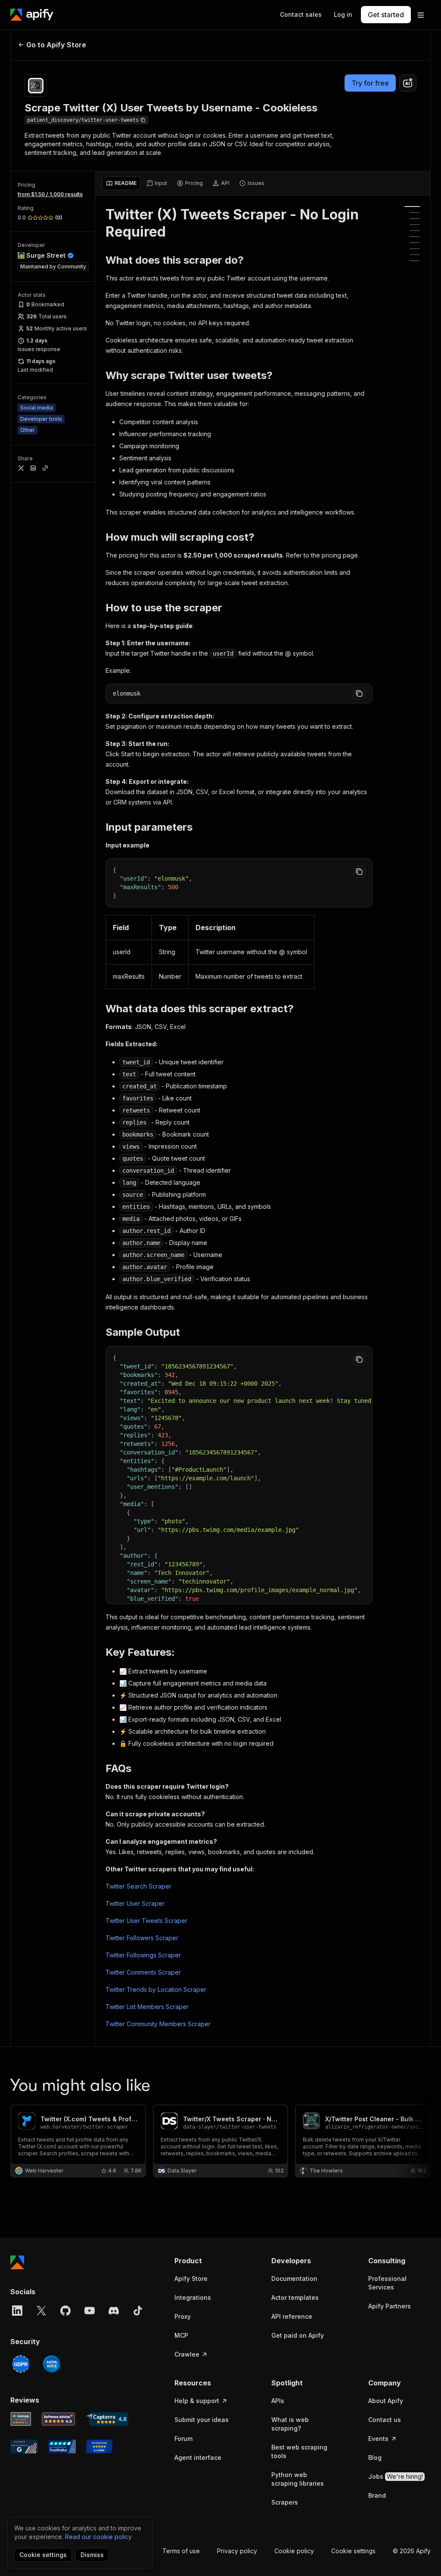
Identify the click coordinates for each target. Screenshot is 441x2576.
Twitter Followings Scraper (143, 1955)
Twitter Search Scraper (138, 1886)
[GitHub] (65, 2311)
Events (378, 2439)
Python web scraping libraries (298, 2479)
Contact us (385, 2420)
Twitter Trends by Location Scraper (156, 1989)
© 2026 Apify (412, 2551)
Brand (377, 2495)
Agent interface (198, 2457)
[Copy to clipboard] (359, 693)
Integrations (193, 2297)
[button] (206, 2261)
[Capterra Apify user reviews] (107, 2419)
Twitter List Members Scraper (147, 2007)
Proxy (183, 2316)
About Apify (386, 2401)
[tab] (121, 183)
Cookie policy (294, 2551)
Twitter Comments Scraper (143, 1972)
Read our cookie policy (98, 2537)
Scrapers (285, 2502)
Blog (375, 2457)
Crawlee (187, 2354)
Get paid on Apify (298, 2335)
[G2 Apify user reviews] (24, 2447)
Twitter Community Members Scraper (158, 2024)
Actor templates (295, 2297)
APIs (278, 2401)
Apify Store (191, 2279)
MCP (181, 2335)
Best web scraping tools (299, 2451)
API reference (292, 2316)
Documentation (294, 2279)
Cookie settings (353, 2551)
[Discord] (114, 2311)
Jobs (396, 2476)
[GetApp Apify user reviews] (21, 2419)
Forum (183, 2439)
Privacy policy (237, 2551)
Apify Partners (390, 2306)
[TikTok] (138, 2311)
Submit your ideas (202, 2420)
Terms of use (181, 2551)
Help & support (197, 2401)
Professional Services (387, 2283)
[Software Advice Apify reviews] (59, 2419)
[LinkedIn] (17, 2311)
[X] (41, 2311)
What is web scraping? (290, 2424)
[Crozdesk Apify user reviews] (99, 2447)
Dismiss (92, 2555)
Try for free (370, 83)
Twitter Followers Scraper (142, 1938)
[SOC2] (52, 2364)
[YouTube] (90, 2311)
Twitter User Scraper (135, 1903)
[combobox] (408, 83)
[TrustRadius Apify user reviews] (62, 2447)
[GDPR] (21, 2364)
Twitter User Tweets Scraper (146, 1921)
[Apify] (32, 15)
